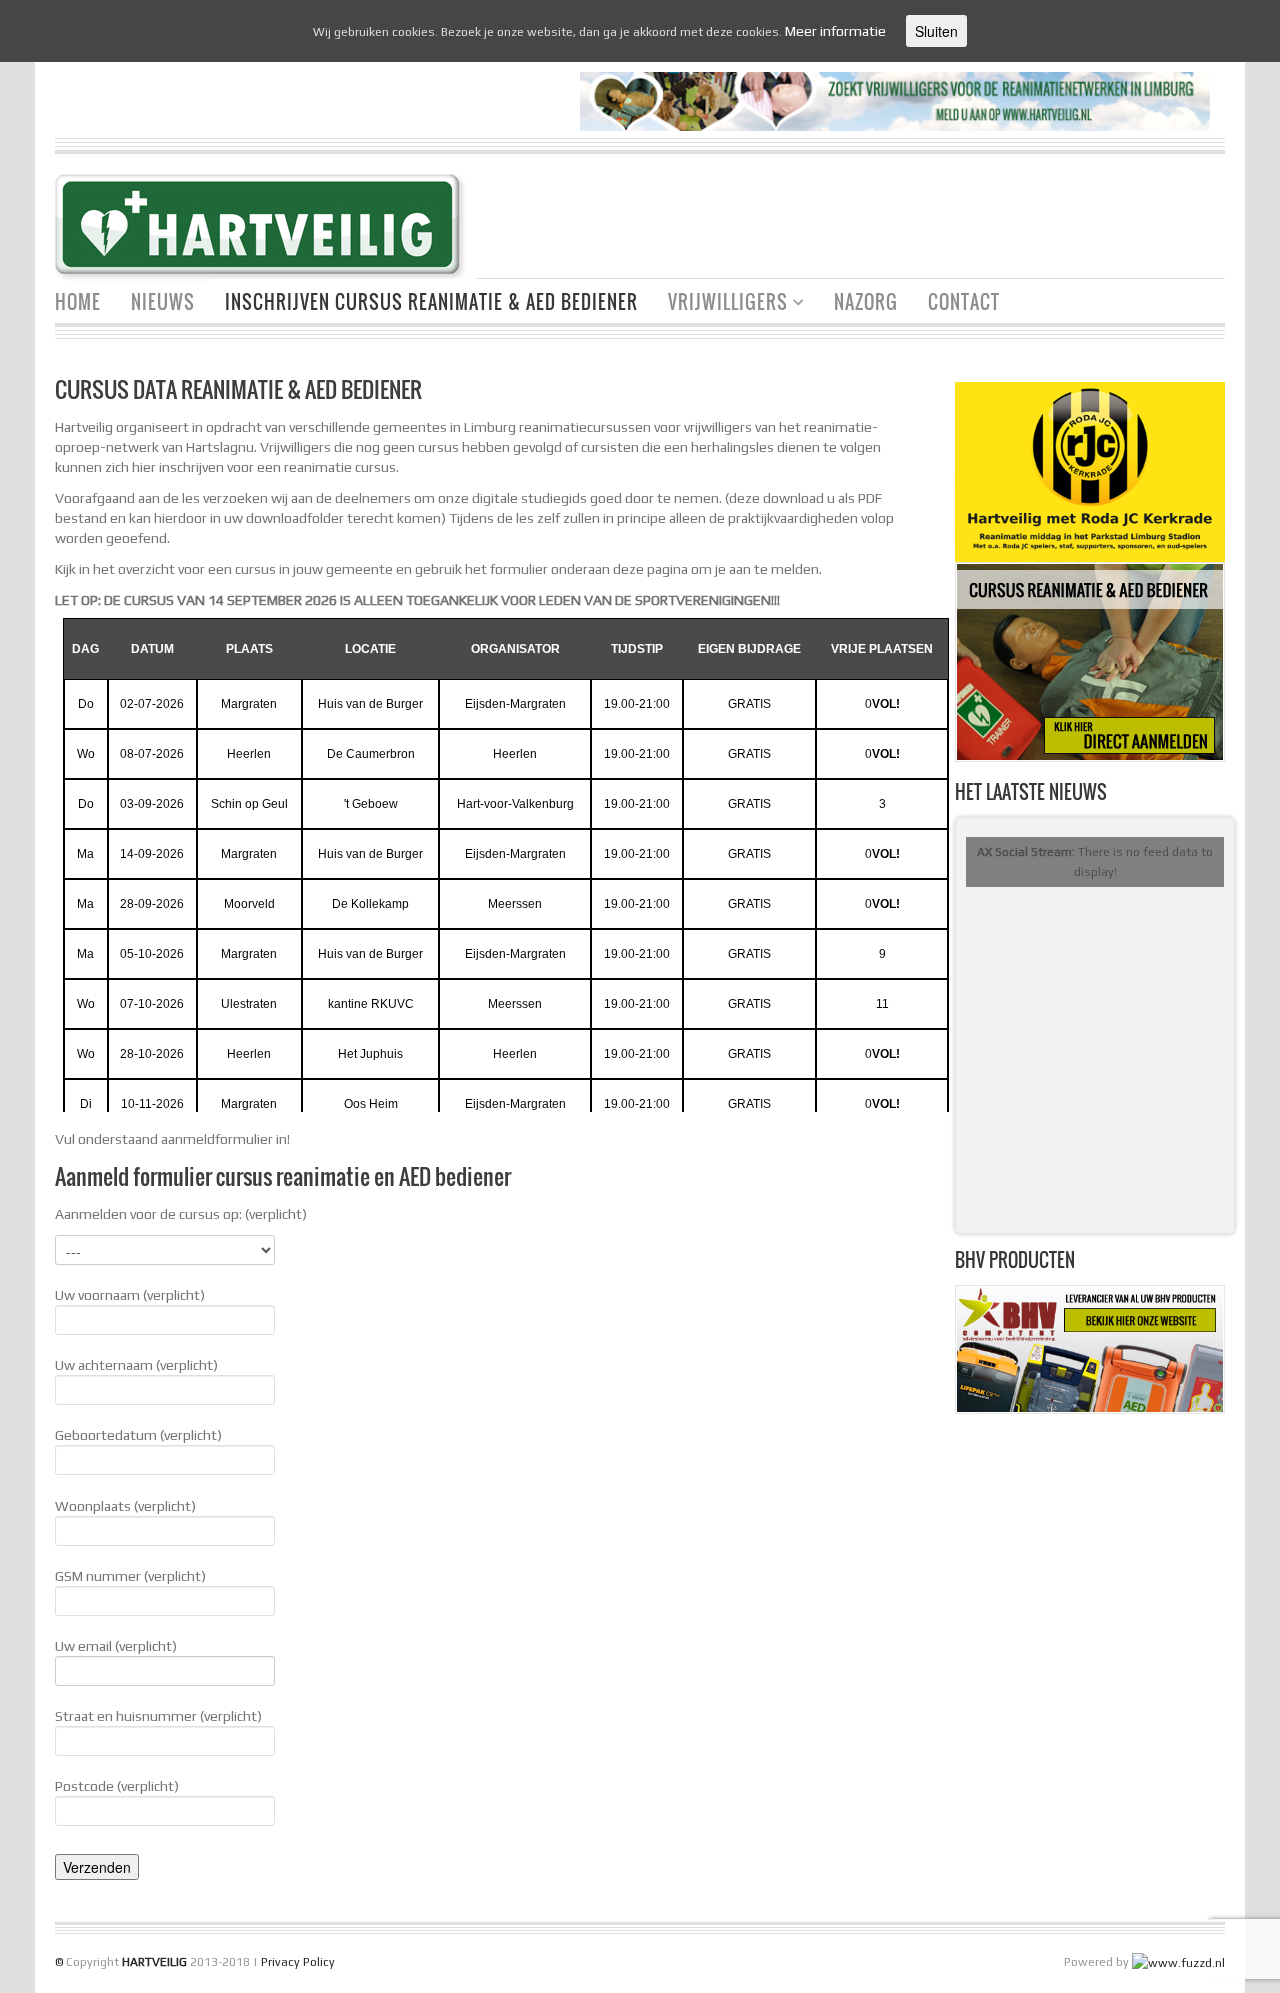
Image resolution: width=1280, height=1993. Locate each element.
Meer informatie (835, 31)
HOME (78, 302)
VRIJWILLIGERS (720, 304)
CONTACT (964, 302)
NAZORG (866, 302)
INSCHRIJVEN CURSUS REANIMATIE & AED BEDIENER (431, 302)
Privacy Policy (298, 1962)
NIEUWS (163, 302)
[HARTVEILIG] (265, 229)
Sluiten (936, 31)
